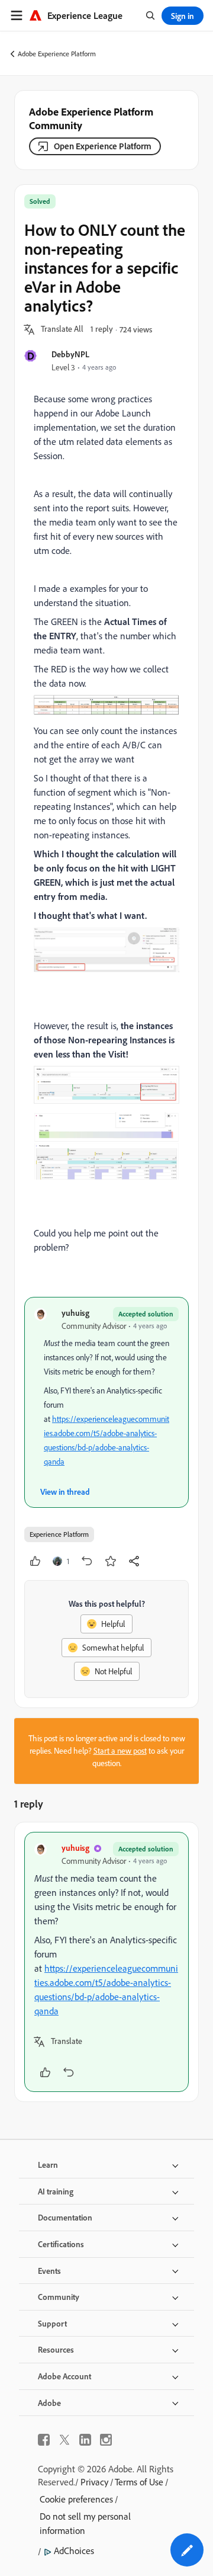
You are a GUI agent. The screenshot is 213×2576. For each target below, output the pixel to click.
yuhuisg (75, 1313)
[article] (106, 1962)
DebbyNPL (70, 354)
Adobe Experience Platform (57, 54)
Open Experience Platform (103, 146)
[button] (62, 329)
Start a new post (120, 1751)
